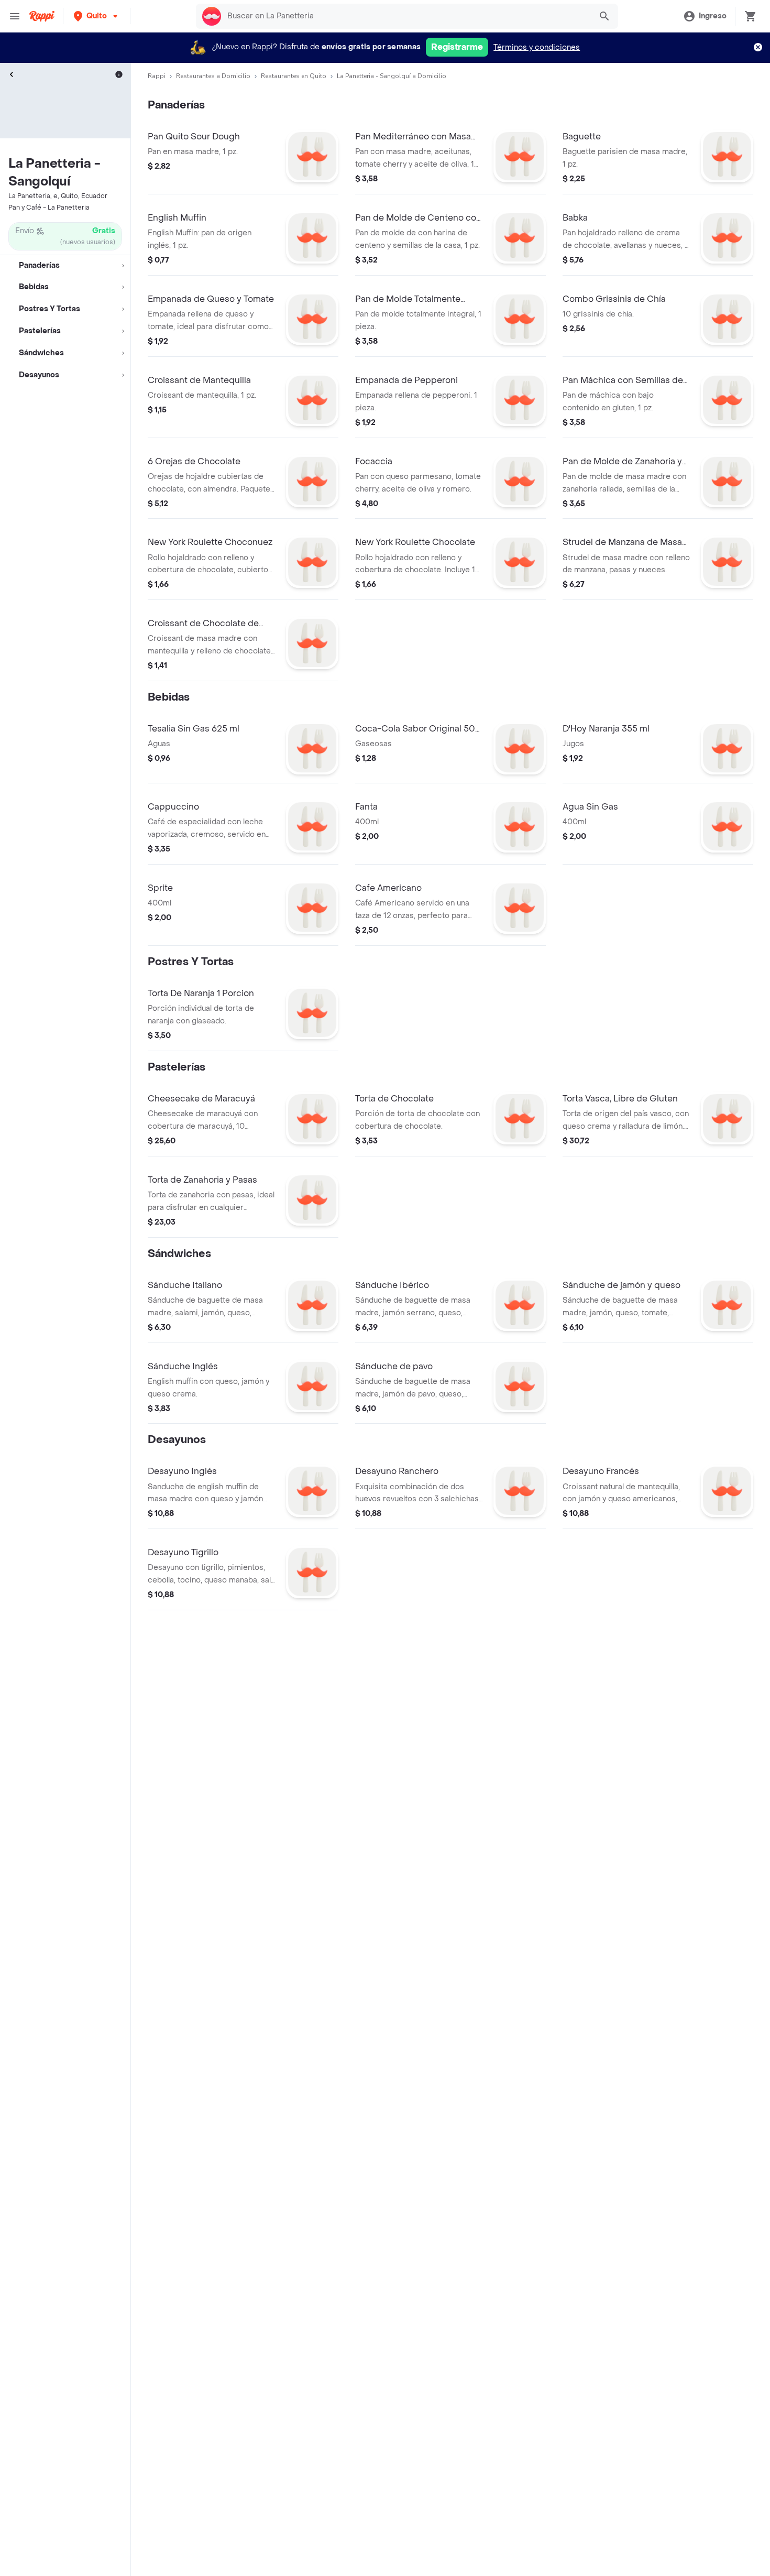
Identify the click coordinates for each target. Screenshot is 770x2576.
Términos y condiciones (537, 47)
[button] (97, 16)
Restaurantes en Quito (294, 76)
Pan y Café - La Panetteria (49, 208)
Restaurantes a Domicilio (213, 76)
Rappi (157, 76)
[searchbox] (406, 16)
